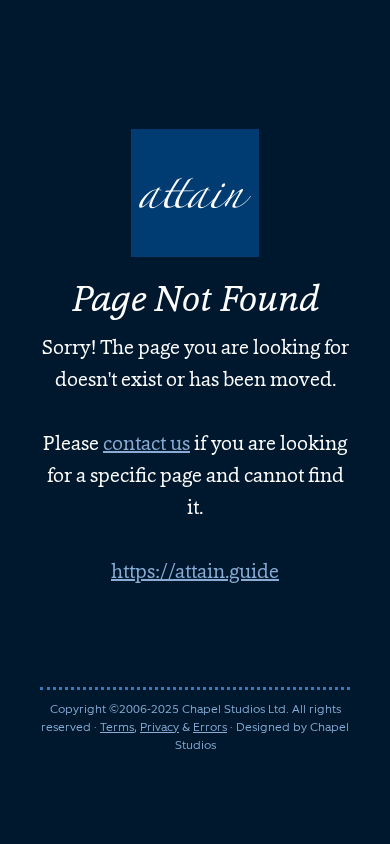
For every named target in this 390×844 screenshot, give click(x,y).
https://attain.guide (195, 571)
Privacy (159, 727)
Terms (117, 727)
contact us (146, 443)
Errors (210, 727)
